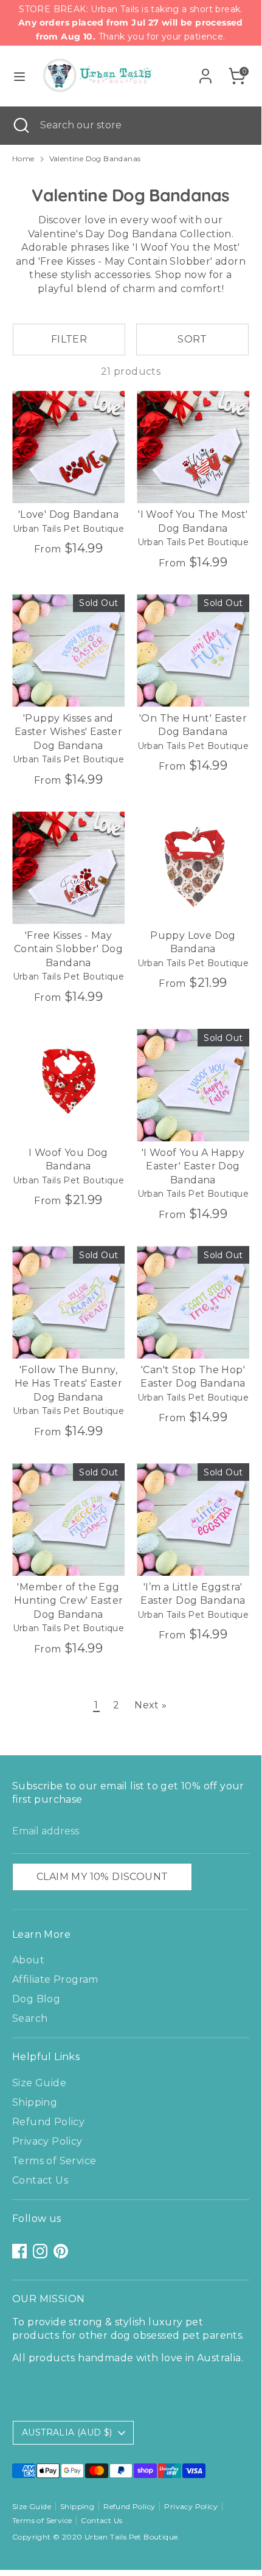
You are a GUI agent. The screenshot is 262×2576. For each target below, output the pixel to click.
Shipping (35, 2102)
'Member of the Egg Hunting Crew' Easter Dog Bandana (69, 1601)
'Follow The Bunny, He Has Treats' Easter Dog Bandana (68, 1384)
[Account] (205, 70)
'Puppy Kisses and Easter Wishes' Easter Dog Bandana (68, 732)
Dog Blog (36, 1999)
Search (30, 2018)
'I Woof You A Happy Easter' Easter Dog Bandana (193, 1166)
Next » (150, 1705)
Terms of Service (54, 2161)
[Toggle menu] (19, 76)
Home (23, 158)
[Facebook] (19, 2251)
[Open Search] (20, 125)
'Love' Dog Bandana (68, 514)
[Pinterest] (61, 2251)
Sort (192, 339)
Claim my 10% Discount (102, 1877)
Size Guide (39, 2083)
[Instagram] (40, 2251)
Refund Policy (48, 2122)
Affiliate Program (55, 1979)
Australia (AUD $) (67, 2432)
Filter (69, 339)
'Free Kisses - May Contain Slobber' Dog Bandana (68, 949)
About (28, 1960)
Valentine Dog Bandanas (95, 158)
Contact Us (40, 2180)
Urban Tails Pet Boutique (131, 2537)
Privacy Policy (47, 2141)
